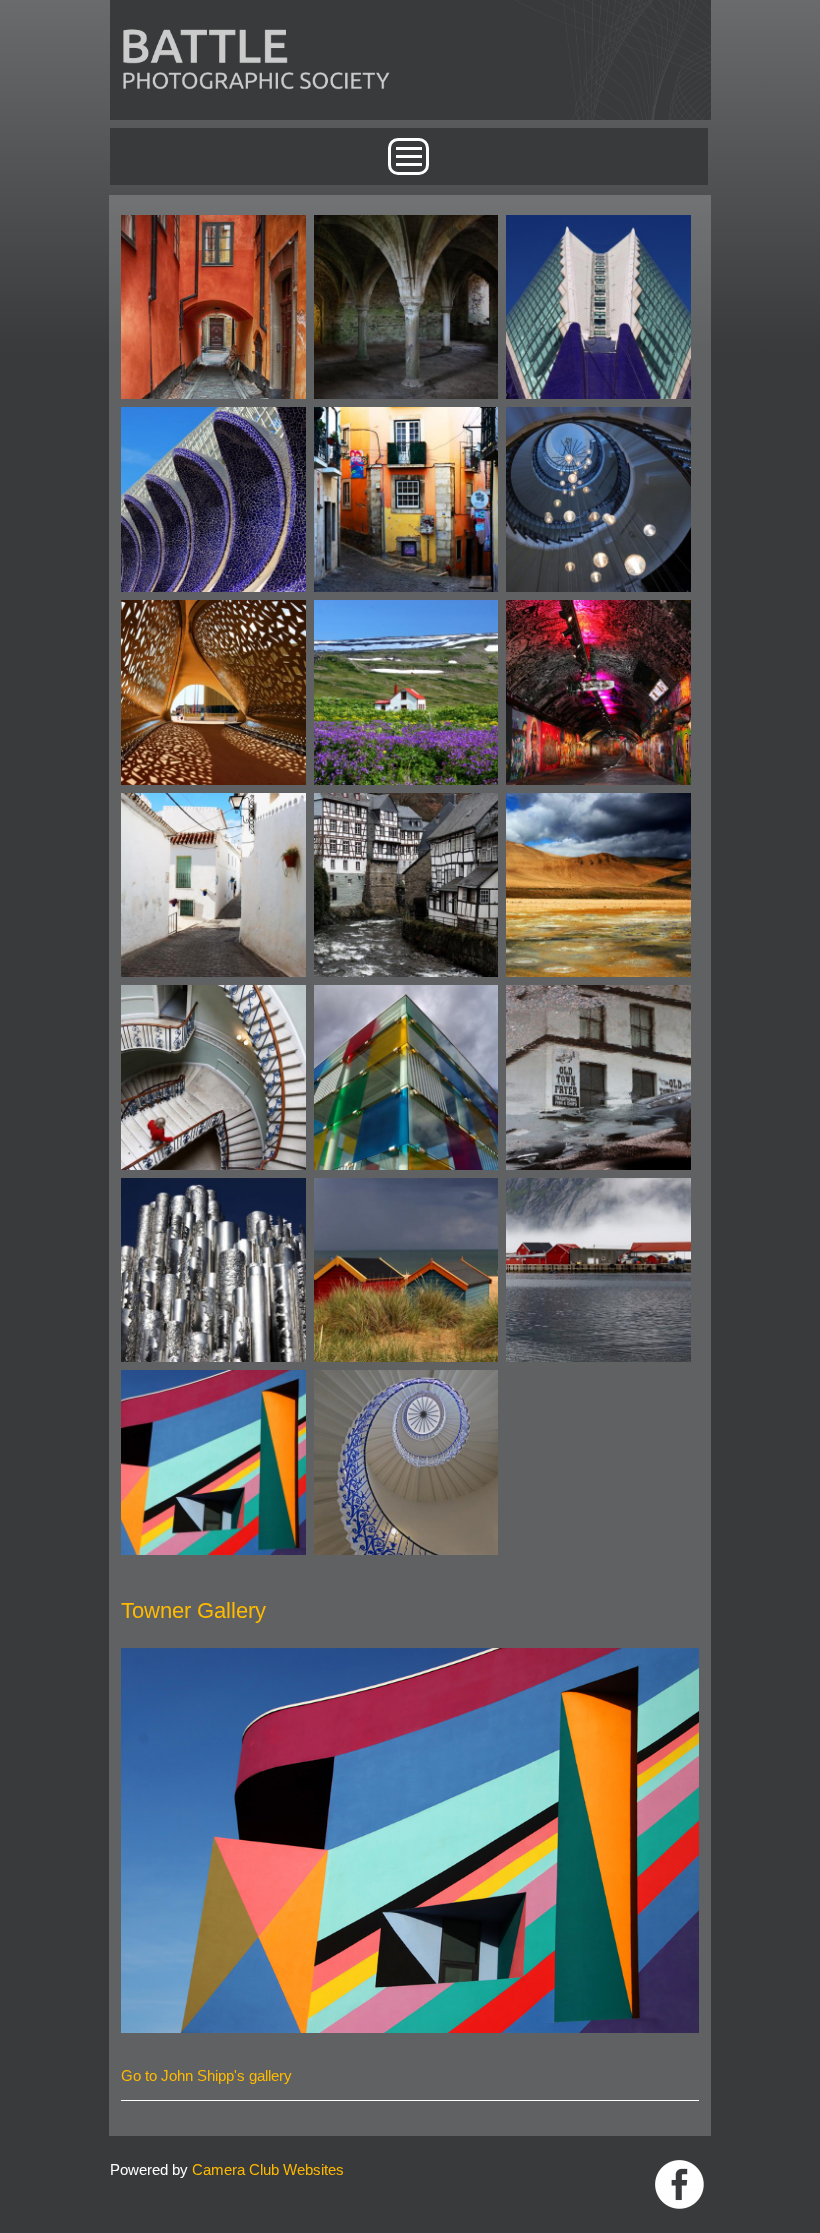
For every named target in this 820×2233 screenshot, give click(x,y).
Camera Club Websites (268, 2169)
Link (679, 2184)
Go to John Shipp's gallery (206, 2075)
